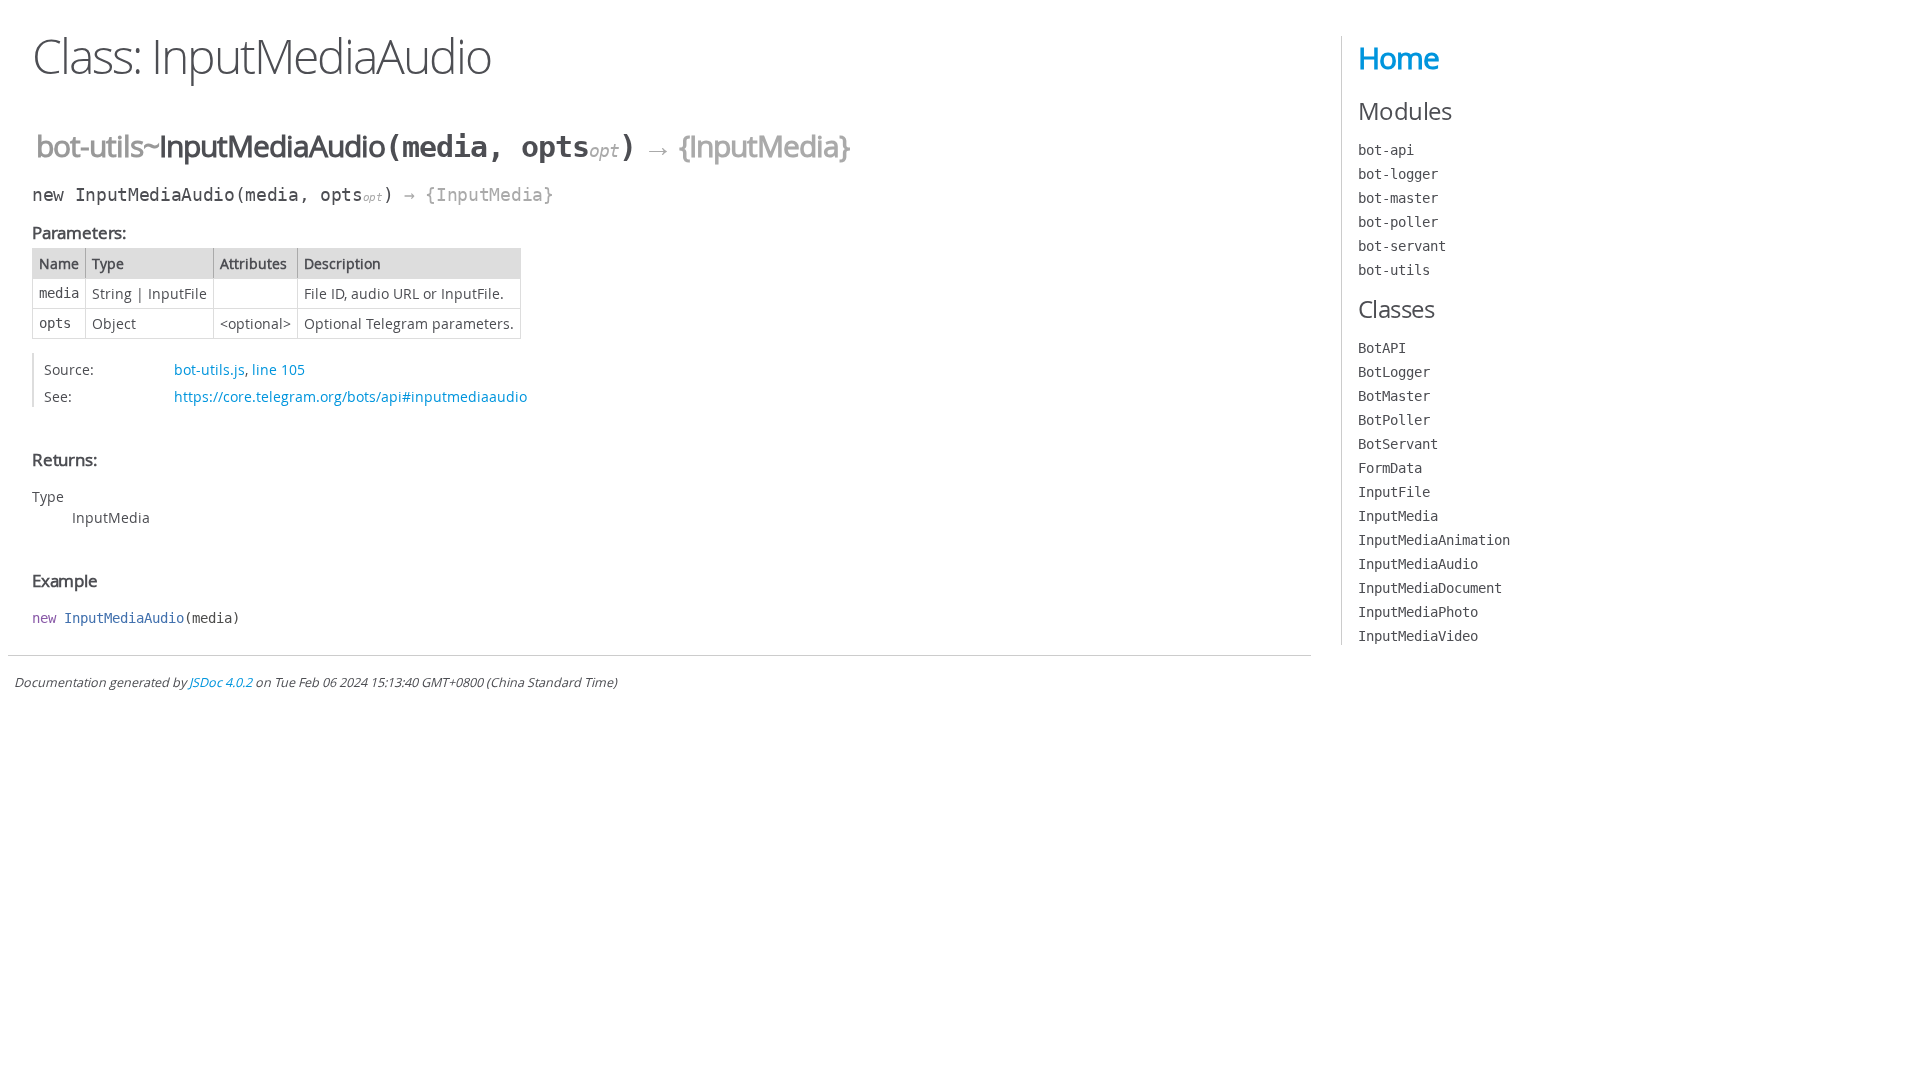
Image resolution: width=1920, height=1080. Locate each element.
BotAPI (1382, 348)
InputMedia (1398, 516)
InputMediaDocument (1430, 588)
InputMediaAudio (1418, 564)
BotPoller (1394, 420)
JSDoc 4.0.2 (220, 682)
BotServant (1398, 444)
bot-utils (89, 146)
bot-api (1386, 150)
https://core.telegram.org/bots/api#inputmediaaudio (350, 396)
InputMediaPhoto (1418, 612)
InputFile (1394, 492)
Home (1398, 58)
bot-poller (1398, 222)
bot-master (1398, 198)
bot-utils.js (209, 369)
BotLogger (1394, 372)
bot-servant (1402, 246)
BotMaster (1394, 396)
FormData (1390, 468)
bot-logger (1398, 174)
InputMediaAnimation (1434, 540)
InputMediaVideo (1418, 636)
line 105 (278, 369)
